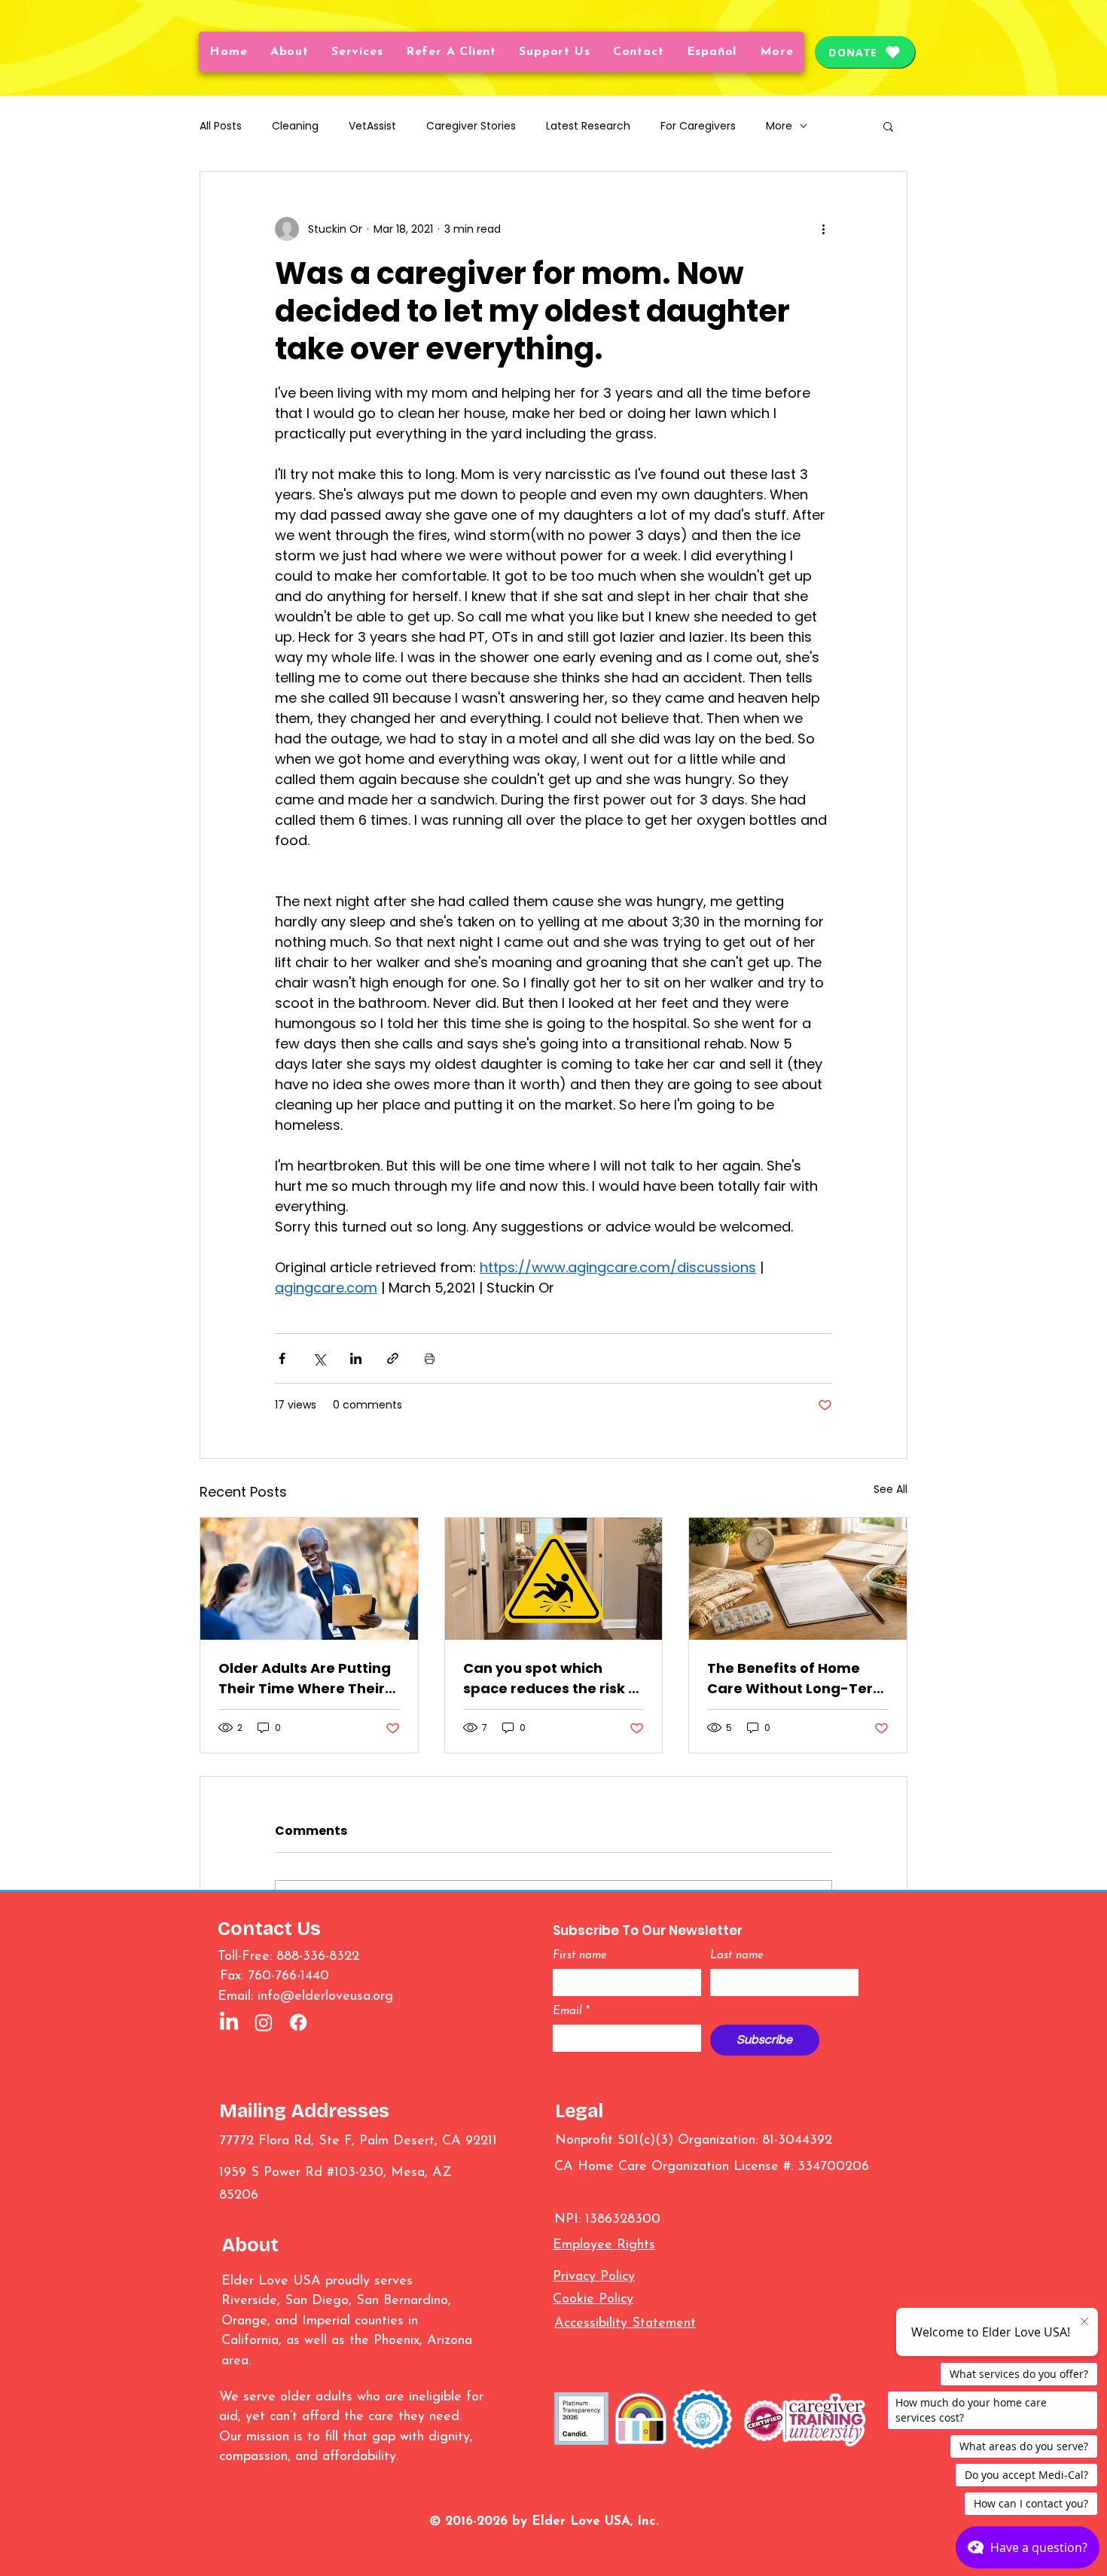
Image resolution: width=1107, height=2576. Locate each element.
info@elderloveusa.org (325, 1997)
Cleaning (295, 126)
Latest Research (588, 126)
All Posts (221, 126)
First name (580, 1956)
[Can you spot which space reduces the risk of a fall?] (554, 1579)
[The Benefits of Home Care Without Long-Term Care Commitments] (798, 1579)
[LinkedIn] (229, 2022)
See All (890, 1489)
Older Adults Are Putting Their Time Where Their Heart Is (305, 1679)
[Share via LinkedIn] (356, 1358)
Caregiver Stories (471, 126)
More (779, 126)
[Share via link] (393, 1358)
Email (571, 2011)
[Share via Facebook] (282, 1358)
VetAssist (372, 126)
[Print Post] (430, 1358)
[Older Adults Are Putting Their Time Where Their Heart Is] (309, 1579)
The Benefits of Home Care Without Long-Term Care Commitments (797, 1679)
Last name (737, 1956)
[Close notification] (1084, 2322)
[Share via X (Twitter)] (319, 1358)
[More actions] (823, 229)
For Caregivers (698, 126)
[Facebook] (298, 2022)
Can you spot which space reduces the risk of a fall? (553, 1679)
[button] (712, 52)
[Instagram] (264, 2022)
